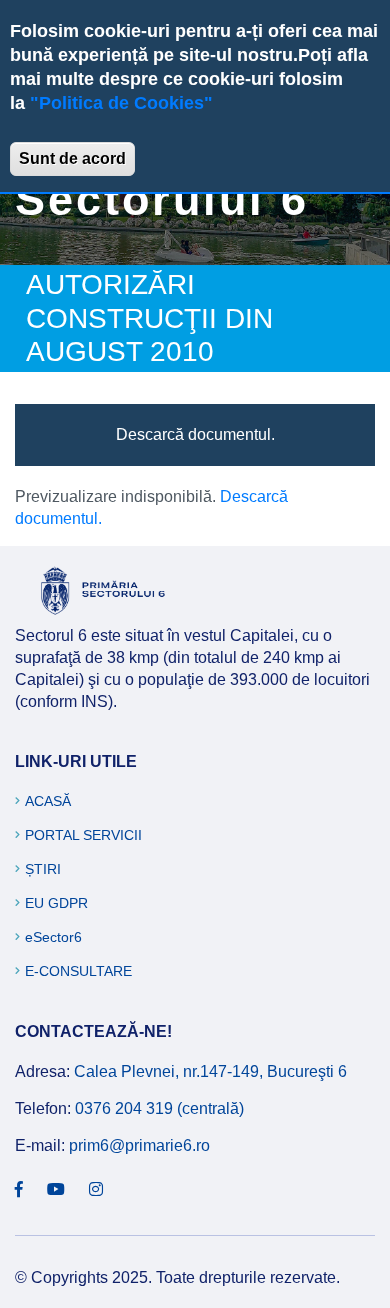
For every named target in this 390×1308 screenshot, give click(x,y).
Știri (43, 869)
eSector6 (53, 937)
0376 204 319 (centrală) (159, 1108)
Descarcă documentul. (195, 434)
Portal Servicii (83, 835)
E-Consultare (78, 971)
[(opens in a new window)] (19, 1190)
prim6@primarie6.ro (139, 1145)
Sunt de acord (72, 158)
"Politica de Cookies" (121, 103)
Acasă (48, 801)
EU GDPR (56, 903)
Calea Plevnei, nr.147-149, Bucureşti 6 (210, 1071)
